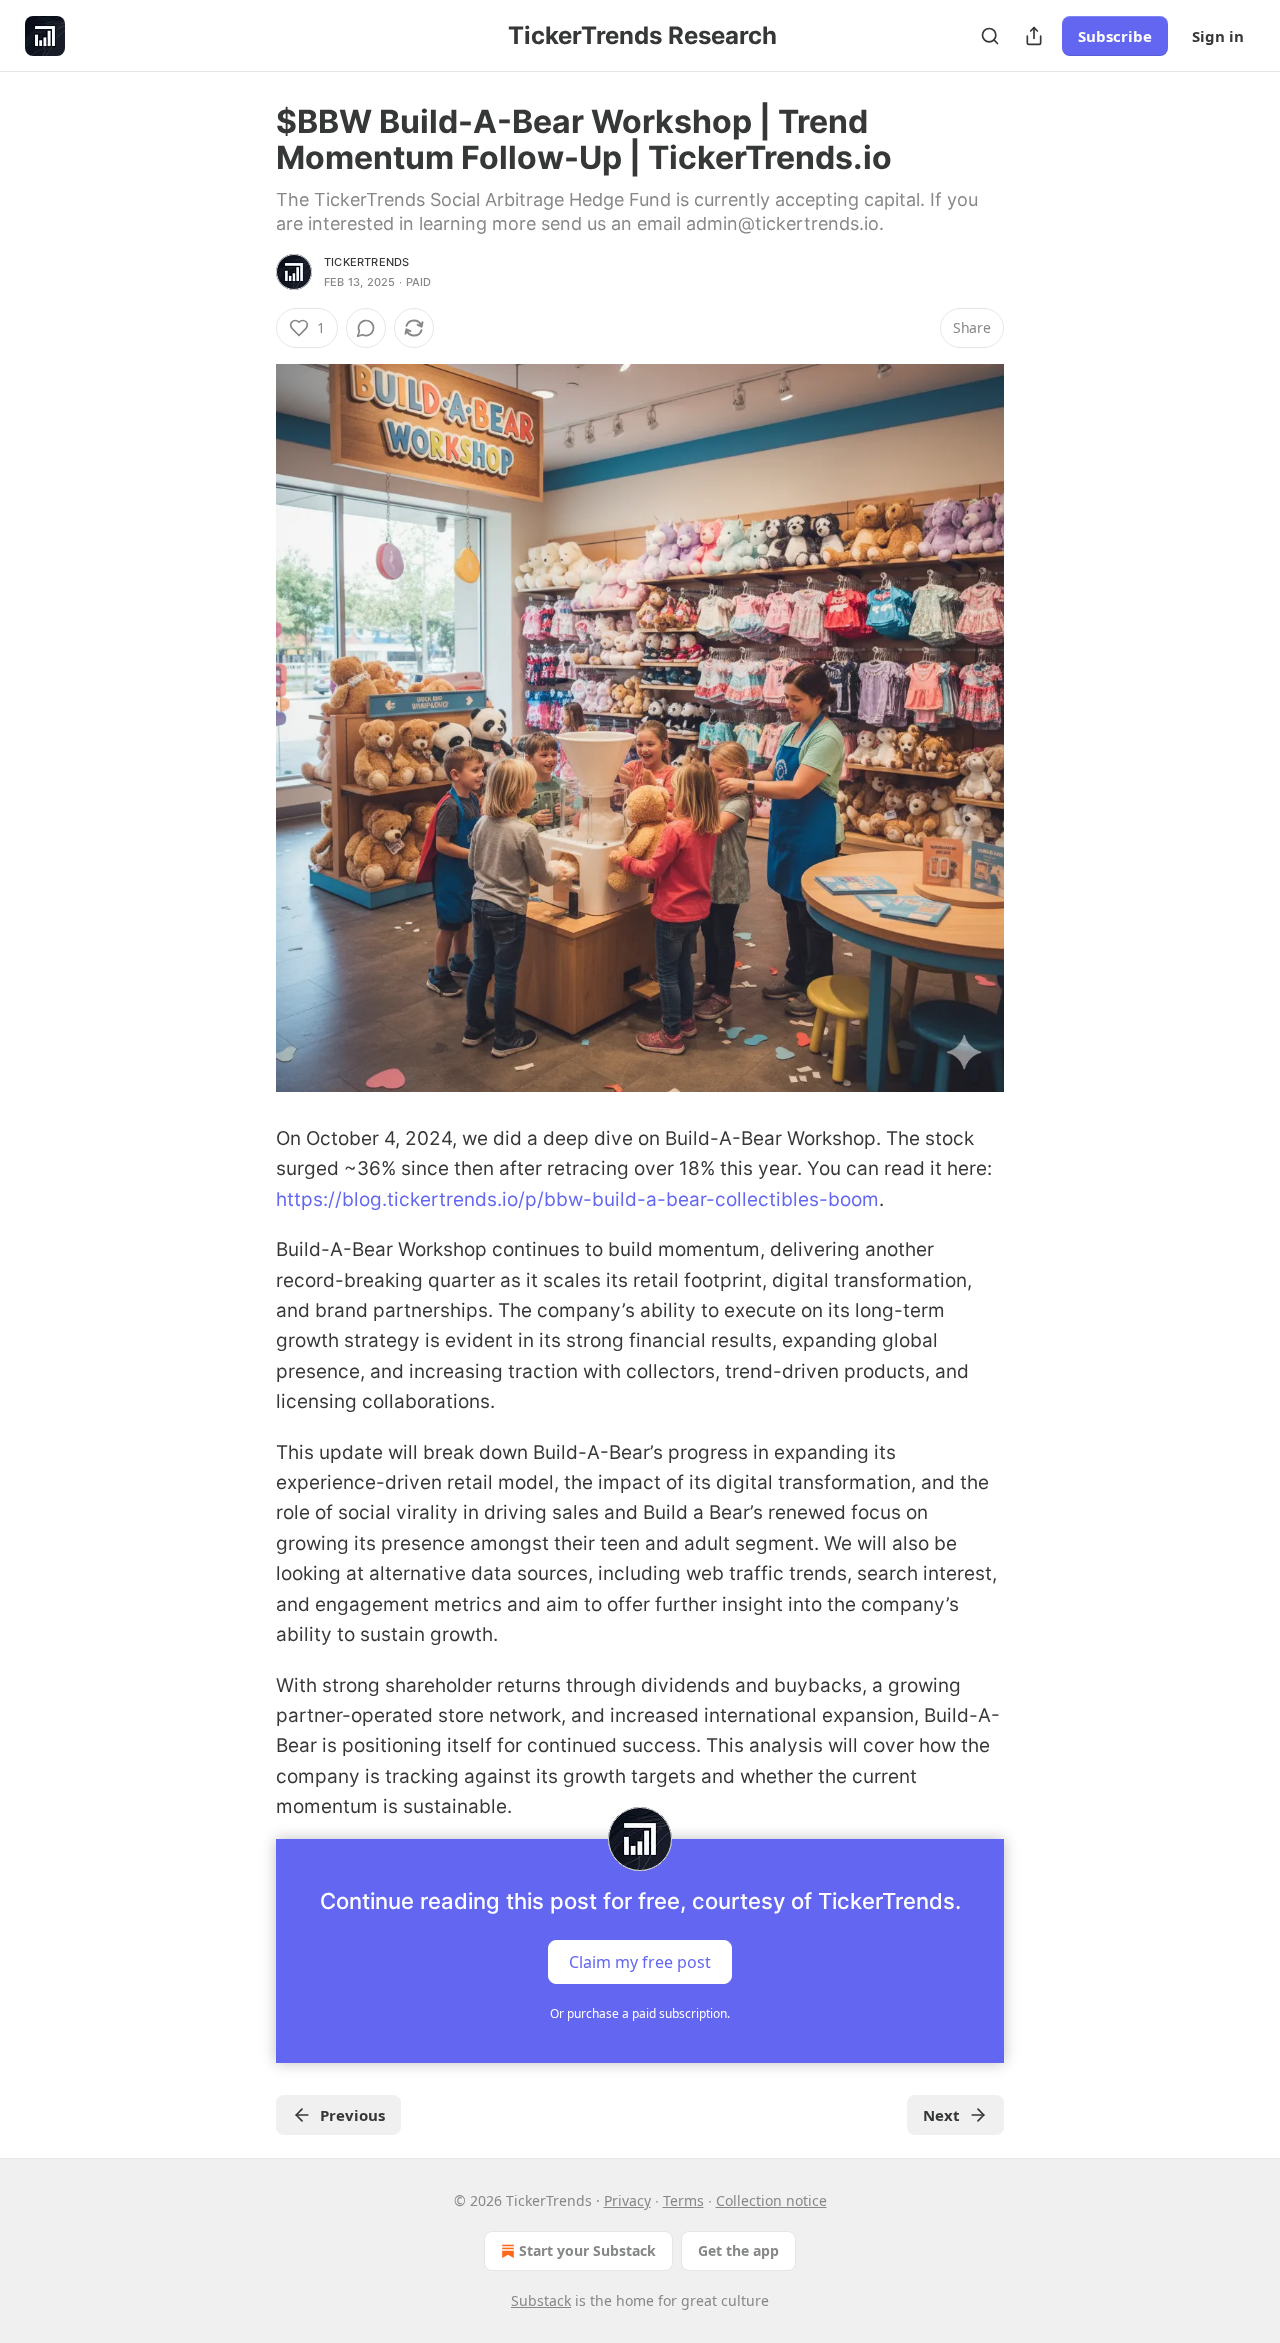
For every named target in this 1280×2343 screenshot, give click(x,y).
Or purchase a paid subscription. (640, 2013)
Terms (683, 2200)
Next (941, 2115)
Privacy (627, 2200)
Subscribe (1115, 36)
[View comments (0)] (366, 328)
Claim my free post (640, 1961)
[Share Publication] (1034, 36)
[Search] (990, 36)
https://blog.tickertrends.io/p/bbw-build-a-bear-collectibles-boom (577, 1199)
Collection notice (771, 2200)
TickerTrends (366, 262)
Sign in (1218, 36)
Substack (541, 2300)
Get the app (738, 2250)
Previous (352, 2115)
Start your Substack (587, 2250)
